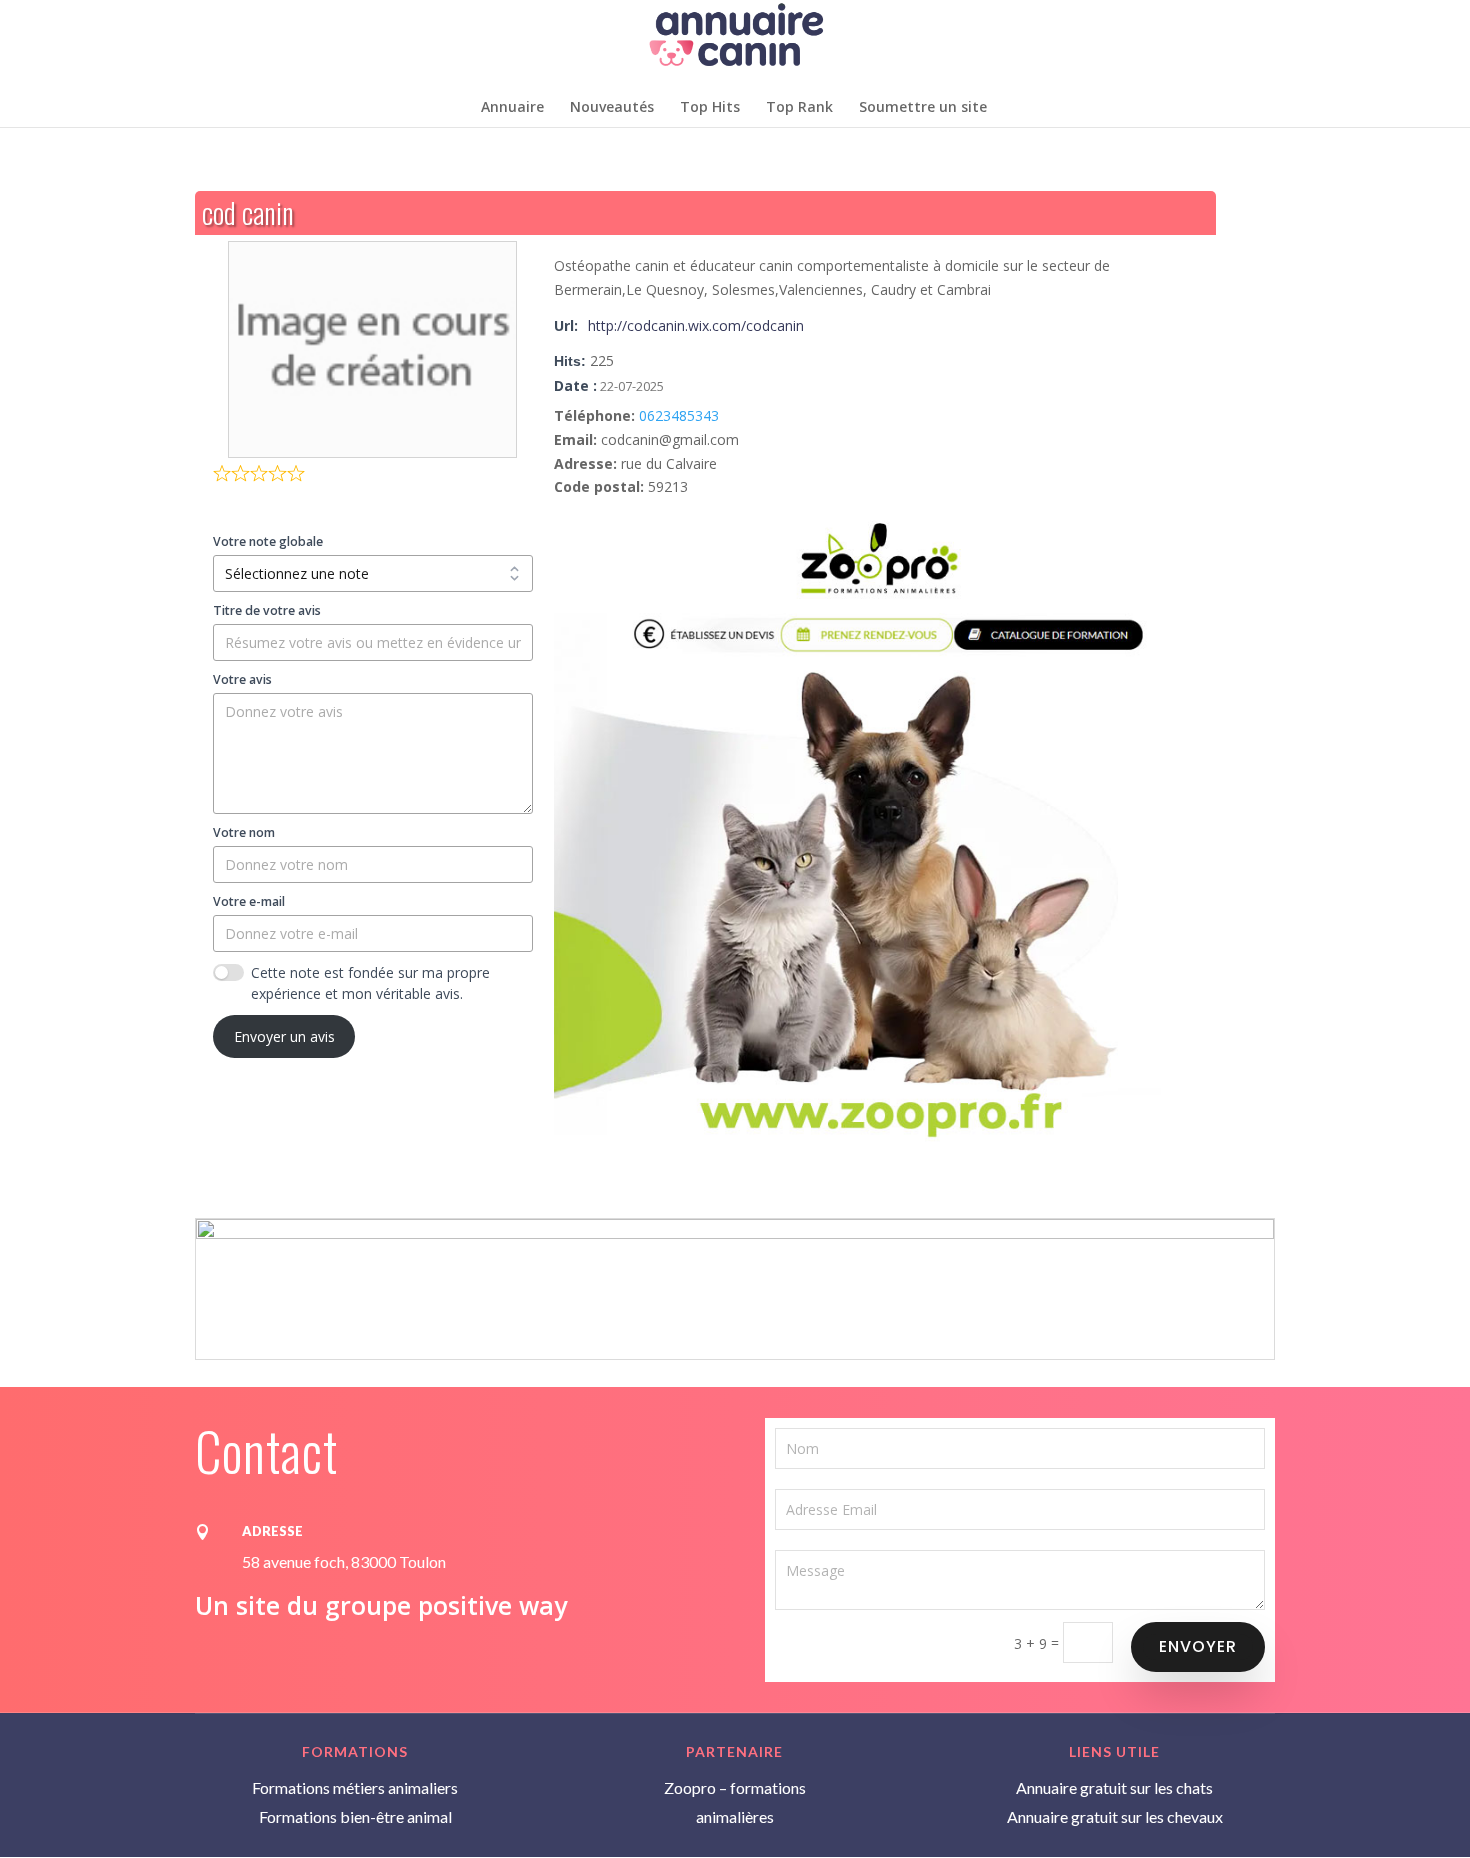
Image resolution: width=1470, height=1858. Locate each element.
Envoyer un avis (284, 1036)
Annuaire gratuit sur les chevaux (1115, 1816)
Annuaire (512, 108)
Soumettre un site (923, 108)
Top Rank (799, 108)
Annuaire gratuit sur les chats (1114, 1787)
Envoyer (1198, 1646)
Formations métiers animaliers (355, 1787)
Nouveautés (612, 108)
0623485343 (679, 415)
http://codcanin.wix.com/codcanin (696, 325)
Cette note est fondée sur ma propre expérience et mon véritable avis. (370, 983)
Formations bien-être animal (355, 1816)
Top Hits (710, 108)
